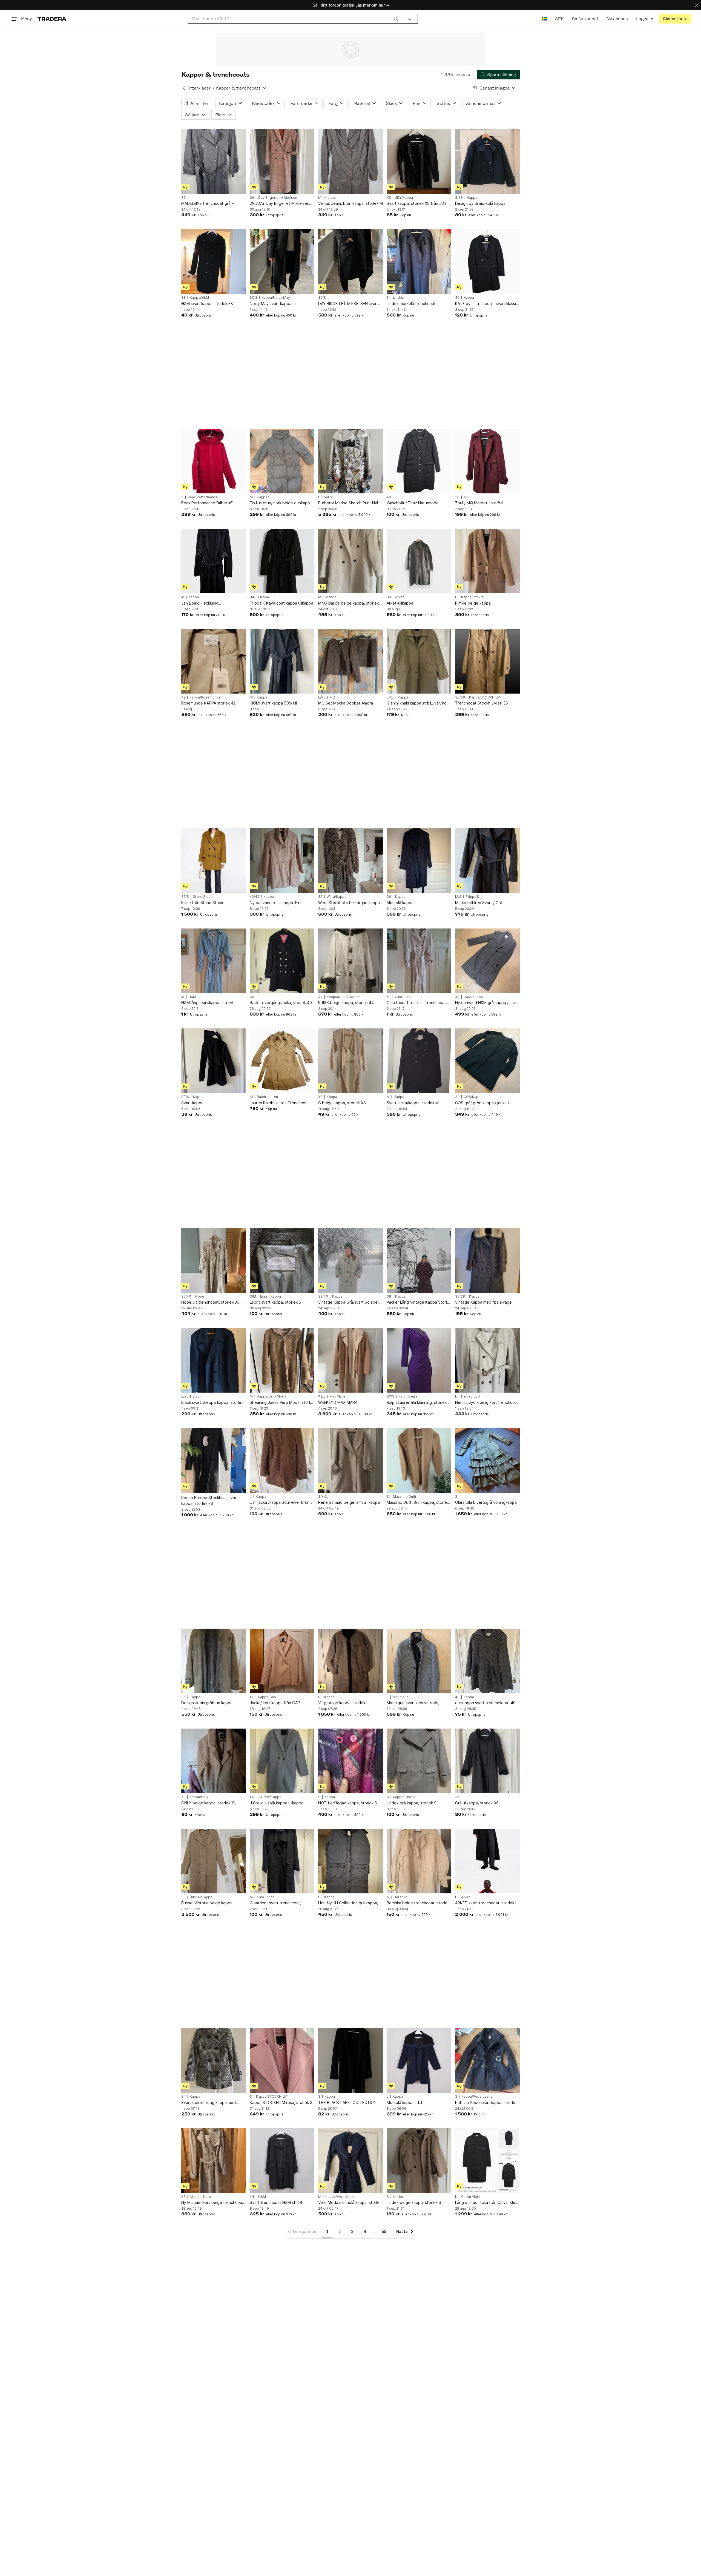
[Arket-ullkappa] (419, 561)
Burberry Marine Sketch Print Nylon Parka (350, 503)
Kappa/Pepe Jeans (477, 2097)
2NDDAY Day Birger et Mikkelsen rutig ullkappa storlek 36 (279, 204)
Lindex (398, 298)
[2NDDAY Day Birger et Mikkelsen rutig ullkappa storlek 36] (282, 162)
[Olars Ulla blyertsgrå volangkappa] (487, 1461)
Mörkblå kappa (400, 903)
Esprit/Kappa (271, 1296)
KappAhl (264, 497)
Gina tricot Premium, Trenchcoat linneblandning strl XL (416, 1003)
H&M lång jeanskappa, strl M (207, 1003)
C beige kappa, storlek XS (342, 1103)
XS (389, 198)
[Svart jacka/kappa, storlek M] (419, 1061)
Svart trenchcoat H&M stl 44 (276, 2202)
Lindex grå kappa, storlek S (412, 1803)
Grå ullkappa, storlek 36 (477, 1803)
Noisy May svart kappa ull (273, 304)
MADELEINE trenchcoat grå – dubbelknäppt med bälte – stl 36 (211, 204)
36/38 (460, 697)
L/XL (322, 697)
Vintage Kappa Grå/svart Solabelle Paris (350, 1302)
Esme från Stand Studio (203, 903)
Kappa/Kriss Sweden (344, 997)
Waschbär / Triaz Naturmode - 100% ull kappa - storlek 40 (414, 503)
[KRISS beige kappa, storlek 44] (350, 961)
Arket (400, 597)
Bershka (400, 1897)
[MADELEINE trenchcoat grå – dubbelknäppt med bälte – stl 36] (214, 162)
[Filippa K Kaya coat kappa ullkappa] (282, 561)
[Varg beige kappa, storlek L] (350, 1661)
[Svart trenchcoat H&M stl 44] (282, 2161)
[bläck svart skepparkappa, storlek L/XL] (214, 1360)
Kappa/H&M (199, 298)
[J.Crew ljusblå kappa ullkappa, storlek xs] (282, 1761)
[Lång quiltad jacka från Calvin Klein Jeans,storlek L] (487, 2161)
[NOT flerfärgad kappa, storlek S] (350, 1761)
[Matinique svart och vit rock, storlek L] (419, 1661)
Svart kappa (192, 1103)
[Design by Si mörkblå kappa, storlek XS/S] (487, 162)
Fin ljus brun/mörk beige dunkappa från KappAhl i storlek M (281, 503)
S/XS (459, 198)
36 (183, 198)
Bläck (197, 1396)
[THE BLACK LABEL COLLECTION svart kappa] (350, 2060)
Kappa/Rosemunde (205, 697)
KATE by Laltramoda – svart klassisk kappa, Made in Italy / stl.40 (487, 304)
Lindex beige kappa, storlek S (414, 2202)
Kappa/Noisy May (276, 298)
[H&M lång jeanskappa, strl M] (214, 961)
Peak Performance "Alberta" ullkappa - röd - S (207, 503)
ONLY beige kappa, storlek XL (209, 1803)
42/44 (255, 897)
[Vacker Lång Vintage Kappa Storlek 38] (419, 1260)
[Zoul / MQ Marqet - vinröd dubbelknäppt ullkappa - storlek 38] (487, 461)
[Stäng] (697, 5)
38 (183, 298)
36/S (322, 298)
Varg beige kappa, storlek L (343, 1703)
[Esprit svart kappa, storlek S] (282, 1260)
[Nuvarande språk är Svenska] (544, 19)
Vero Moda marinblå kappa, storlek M (350, 2203)
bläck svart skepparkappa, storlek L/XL (212, 1403)
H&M (192, 997)
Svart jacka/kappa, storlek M (413, 1103)
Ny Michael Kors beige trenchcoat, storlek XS (213, 2203)
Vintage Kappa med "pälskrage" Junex (484, 1302)
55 (384, 2231)
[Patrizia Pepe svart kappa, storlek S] (487, 2060)
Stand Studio (203, 897)
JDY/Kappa (404, 198)
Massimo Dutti (404, 1497)
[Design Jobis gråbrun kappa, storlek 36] (214, 1661)
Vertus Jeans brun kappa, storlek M (350, 203)
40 (457, 298)
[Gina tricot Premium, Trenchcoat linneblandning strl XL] (419, 961)
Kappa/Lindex (404, 1797)
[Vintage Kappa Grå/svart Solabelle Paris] (350, 1260)
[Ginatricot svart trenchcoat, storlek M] (282, 1861)
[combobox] (295, 19)
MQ (466, 497)
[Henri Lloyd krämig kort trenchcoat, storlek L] (487, 1360)
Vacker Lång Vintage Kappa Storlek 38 (419, 1302)
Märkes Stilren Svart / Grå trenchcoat (479, 903)
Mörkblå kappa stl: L (405, 2102)
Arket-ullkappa (400, 603)
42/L (322, 1396)
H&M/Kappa (473, 997)
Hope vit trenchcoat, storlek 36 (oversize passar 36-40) (210, 1302)
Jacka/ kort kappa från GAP (275, 1703)
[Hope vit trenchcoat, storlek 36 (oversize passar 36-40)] (214, 1260)
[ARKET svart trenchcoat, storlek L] (487, 1861)
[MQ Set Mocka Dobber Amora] (350, 661)
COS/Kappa (473, 1097)
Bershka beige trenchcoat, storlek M (418, 1903)
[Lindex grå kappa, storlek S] (419, 1761)
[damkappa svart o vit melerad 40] (487, 1661)
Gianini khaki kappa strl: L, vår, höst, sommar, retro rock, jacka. (419, 703)
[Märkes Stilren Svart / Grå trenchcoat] (487, 861)
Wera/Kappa (337, 897)
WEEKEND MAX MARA (338, 1402)
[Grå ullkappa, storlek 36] (487, 1761)
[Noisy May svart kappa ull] (282, 261)
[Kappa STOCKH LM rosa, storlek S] (282, 2060)
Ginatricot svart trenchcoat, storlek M (275, 1903)
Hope (200, 1296)
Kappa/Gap (267, 1697)
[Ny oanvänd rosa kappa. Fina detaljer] (282, 861)
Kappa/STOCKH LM (485, 697)
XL (389, 997)
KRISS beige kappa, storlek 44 (346, 1003)
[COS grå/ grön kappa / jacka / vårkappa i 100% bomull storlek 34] (487, 1061)
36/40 (186, 1296)
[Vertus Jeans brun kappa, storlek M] (350, 162)
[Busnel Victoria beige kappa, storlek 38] (214, 1861)
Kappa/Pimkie (472, 597)
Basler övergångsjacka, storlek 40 (281, 1003)
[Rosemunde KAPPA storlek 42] (214, 661)
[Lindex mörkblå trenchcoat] (419, 261)
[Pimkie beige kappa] (487, 561)
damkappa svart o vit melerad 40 (485, 1703)
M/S (458, 897)
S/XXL (323, 1497)
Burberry (325, 497)
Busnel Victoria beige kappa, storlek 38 (207, 1903)
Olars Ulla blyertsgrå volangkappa (486, 1502)
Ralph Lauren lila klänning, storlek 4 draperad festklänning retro (418, 1403)
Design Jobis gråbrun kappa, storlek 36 (207, 1703)
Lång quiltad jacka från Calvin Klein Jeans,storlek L (487, 2203)
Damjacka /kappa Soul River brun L (281, 1502)
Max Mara (337, 1396)
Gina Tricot (403, 997)
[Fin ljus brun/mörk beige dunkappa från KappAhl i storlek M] (282, 461)
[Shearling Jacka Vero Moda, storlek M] (282, 1360)
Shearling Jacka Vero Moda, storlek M (282, 1403)
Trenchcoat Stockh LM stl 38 (482, 703)
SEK (559, 19)
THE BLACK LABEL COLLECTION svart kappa (347, 2103)
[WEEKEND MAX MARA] (350, 1360)
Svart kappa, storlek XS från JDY (417, 203)
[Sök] (396, 19)
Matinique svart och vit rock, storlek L (413, 1703)
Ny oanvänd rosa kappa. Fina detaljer (276, 903)
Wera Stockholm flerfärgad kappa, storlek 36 (350, 903)
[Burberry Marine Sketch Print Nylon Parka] (350, 461)
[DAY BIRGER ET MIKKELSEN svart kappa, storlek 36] (350, 261)
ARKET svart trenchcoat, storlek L (486, 1903)
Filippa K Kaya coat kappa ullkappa (281, 603)
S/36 (185, 1097)
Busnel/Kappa (201, 1897)
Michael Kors (200, 2197)
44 (320, 997)
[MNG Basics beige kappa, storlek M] (350, 561)
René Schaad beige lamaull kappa (349, 1502)
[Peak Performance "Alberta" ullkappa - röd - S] (214, 461)
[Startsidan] (52, 19)
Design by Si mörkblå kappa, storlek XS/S (481, 204)
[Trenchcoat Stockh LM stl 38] (487, 661)
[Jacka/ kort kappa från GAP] (282, 1661)
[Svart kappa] (214, 1061)
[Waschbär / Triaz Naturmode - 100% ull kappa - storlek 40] (419, 461)
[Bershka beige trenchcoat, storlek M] (419, 1861)
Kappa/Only (199, 1797)
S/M (253, 1296)
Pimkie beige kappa (473, 603)
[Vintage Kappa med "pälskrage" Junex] (487, 1260)
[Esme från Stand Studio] (214, 861)
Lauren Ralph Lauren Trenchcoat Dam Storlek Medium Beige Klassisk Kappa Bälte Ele (282, 1103)
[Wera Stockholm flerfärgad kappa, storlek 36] (350, 861)
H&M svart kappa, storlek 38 (207, 304)
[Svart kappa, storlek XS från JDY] (419, 162)
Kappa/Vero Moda (272, 1396)
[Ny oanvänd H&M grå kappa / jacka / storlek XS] (487, 961)
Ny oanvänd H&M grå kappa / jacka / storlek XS (487, 1003)
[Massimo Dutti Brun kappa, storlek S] (419, 1461)
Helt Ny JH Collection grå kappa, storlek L (348, 1903)
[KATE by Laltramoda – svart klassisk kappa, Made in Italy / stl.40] (487, 261)
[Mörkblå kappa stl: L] (419, 2060)
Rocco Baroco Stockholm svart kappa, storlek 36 (210, 1500)
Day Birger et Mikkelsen (278, 198)
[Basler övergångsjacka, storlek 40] (282, 961)
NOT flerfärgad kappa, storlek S (348, 1803)
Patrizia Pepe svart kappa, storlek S (486, 2103)
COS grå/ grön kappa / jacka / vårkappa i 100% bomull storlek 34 (486, 1103)
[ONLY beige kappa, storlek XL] (214, 1761)
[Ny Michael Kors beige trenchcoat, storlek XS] (214, 2161)
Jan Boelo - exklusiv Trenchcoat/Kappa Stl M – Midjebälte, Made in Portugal (208, 603)
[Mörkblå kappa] (419, 861)
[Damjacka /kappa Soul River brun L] (282, 1461)
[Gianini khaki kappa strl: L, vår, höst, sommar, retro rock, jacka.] (419, 661)
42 (183, 697)
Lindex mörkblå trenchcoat (411, 304)
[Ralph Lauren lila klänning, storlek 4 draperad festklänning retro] (419, 1360)
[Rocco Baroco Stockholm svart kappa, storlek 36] (214, 1461)
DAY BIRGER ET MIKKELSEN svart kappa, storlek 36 (348, 304)
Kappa (331, 198)
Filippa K (265, 597)
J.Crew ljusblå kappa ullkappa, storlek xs (277, 1803)
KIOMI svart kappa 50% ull (273, 703)
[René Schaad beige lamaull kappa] (350, 1461)
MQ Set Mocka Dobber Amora (346, 703)
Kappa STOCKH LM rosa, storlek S (281, 2102)
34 (252, 597)
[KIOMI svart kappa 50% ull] (282, 661)
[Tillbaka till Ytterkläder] (184, 88)
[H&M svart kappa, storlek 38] (214, 261)
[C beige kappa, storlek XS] (350, 1061)
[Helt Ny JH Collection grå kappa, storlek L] (350, 1861)
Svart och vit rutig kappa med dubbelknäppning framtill (209, 2103)
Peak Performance (203, 497)
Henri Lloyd (470, 1396)
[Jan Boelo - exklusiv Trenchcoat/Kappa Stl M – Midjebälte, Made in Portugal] (214, 561)
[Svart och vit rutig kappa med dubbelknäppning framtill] (214, 2060)
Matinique (401, 1697)
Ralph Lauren (267, 1097)
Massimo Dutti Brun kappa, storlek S (418, 1503)
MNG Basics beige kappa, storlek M (348, 603)
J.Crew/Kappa (270, 1797)
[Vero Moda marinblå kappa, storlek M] (350, 2161)
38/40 (323, 1296)
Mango (331, 597)
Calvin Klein (470, 2197)
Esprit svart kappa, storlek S (275, 1302)
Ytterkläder (199, 88)
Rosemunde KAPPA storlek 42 (208, 703)
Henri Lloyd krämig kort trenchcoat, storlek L (487, 1403)
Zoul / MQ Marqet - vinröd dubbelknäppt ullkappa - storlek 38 (487, 503)
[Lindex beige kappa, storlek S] (419, 2161)
